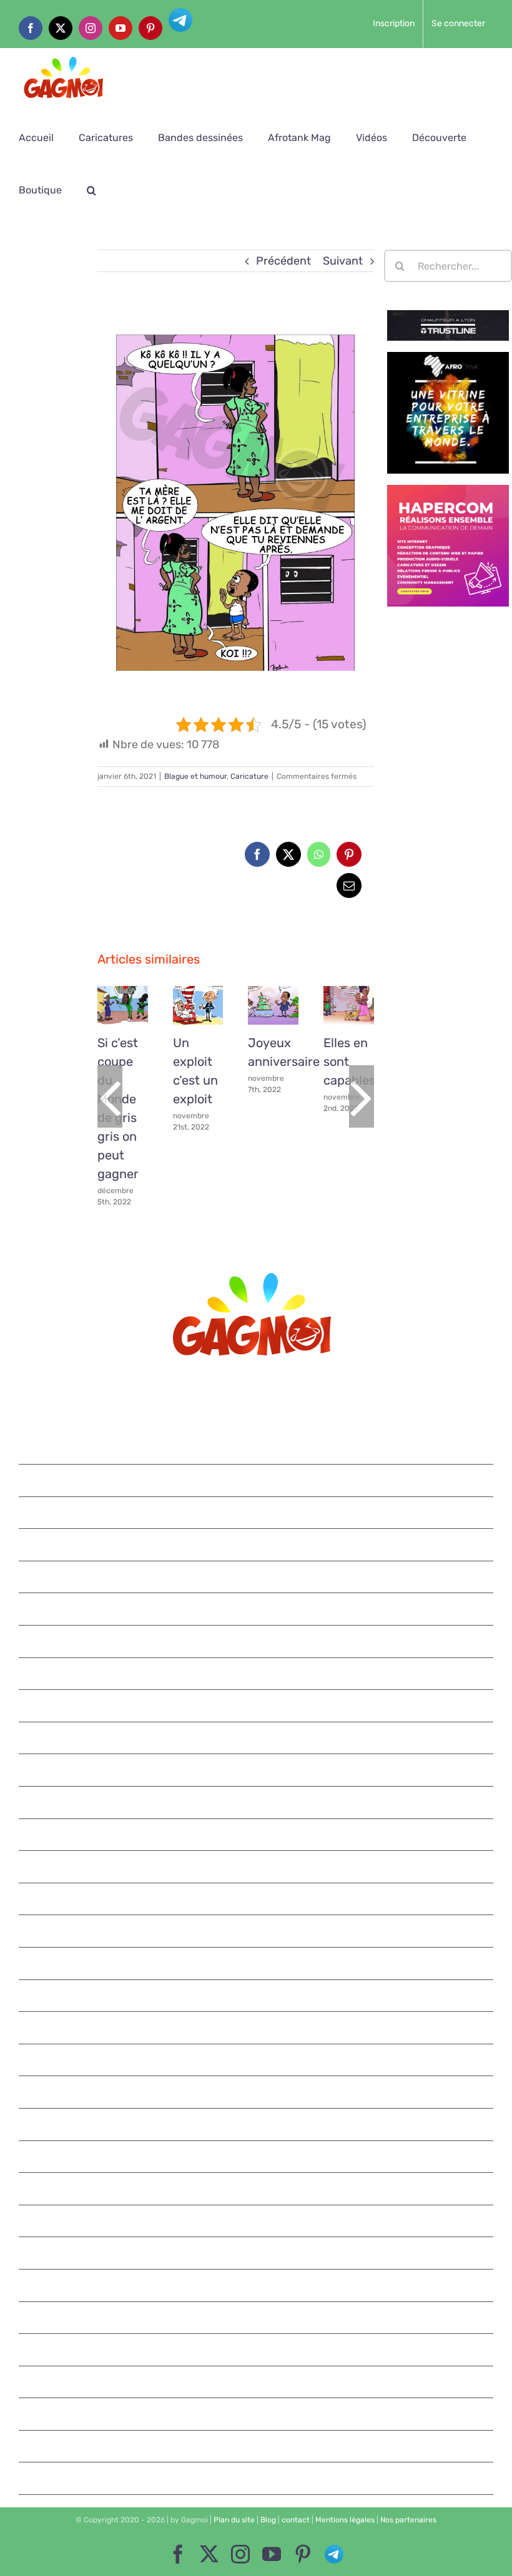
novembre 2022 (257, 1480)
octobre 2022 (257, 1513)
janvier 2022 (257, 1770)
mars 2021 (257, 2092)
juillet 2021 (257, 1963)
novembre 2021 (257, 1835)
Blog (268, 2520)
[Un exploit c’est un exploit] (198, 1005)
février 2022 (257, 1738)
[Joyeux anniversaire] (273, 1005)
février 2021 (257, 2124)
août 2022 (257, 1577)
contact (296, 2520)
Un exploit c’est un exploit (195, 995)
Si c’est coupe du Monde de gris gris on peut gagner (120, 995)
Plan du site (234, 2520)
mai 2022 (257, 1641)
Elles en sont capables (346, 995)
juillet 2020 (257, 2349)
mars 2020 (257, 2478)
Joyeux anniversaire (270, 995)
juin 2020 (257, 2382)
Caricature (249, 776)
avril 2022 (257, 1674)
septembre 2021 (257, 1899)
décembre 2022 (257, 1448)
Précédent (283, 261)
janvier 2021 (257, 2157)
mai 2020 (257, 2414)
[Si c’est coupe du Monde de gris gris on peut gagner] (123, 1005)
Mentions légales (345, 2520)
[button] (91, 190)
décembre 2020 (257, 2188)
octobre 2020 (257, 2253)
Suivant (343, 261)
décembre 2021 (257, 1802)
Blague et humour (195, 776)
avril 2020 (257, 2446)
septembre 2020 (257, 2285)
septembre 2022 (257, 1544)
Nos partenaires (408, 2520)
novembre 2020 (257, 2221)
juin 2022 (257, 1609)
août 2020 (257, 2318)
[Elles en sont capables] (349, 1005)
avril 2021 (257, 2060)
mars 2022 (257, 1705)
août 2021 (257, 1931)
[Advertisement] (43, 437)
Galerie (122, 1017)
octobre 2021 (257, 1866)
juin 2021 (257, 1996)
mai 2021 (257, 2027)
